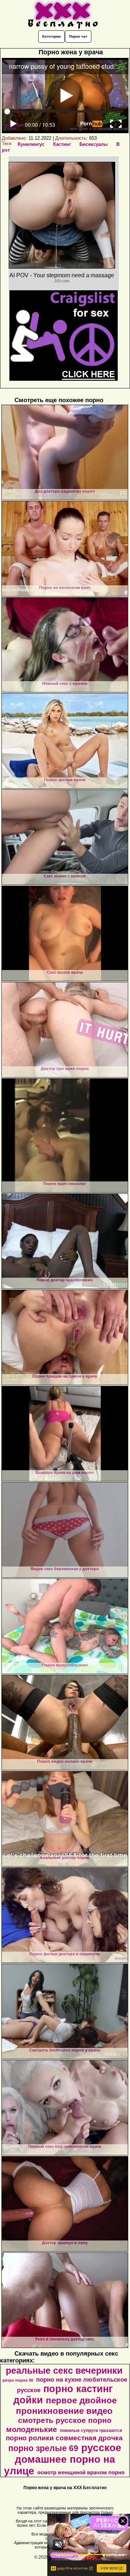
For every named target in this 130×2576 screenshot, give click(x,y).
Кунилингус (31, 144)
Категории (51, 36)
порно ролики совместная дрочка (64, 2438)
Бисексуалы (94, 144)
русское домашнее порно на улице (63, 2459)
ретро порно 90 (18, 2380)
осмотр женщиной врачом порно (81, 2472)
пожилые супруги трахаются (91, 2430)
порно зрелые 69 (43, 2448)
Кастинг (62, 144)
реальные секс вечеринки (64, 2370)
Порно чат (78, 36)
